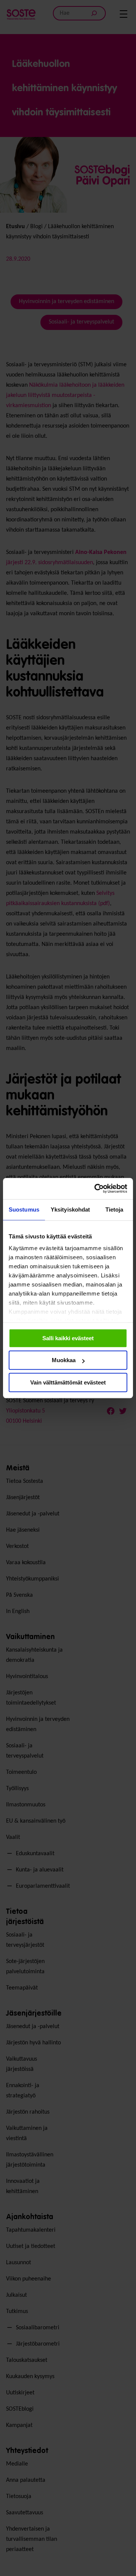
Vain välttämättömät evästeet (68, 1382)
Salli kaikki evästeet (68, 1338)
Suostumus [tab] (24, 1209)
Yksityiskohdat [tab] (70, 1209)
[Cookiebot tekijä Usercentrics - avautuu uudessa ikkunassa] (96, 1188)
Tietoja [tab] (114, 1209)
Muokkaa (64, 1360)
